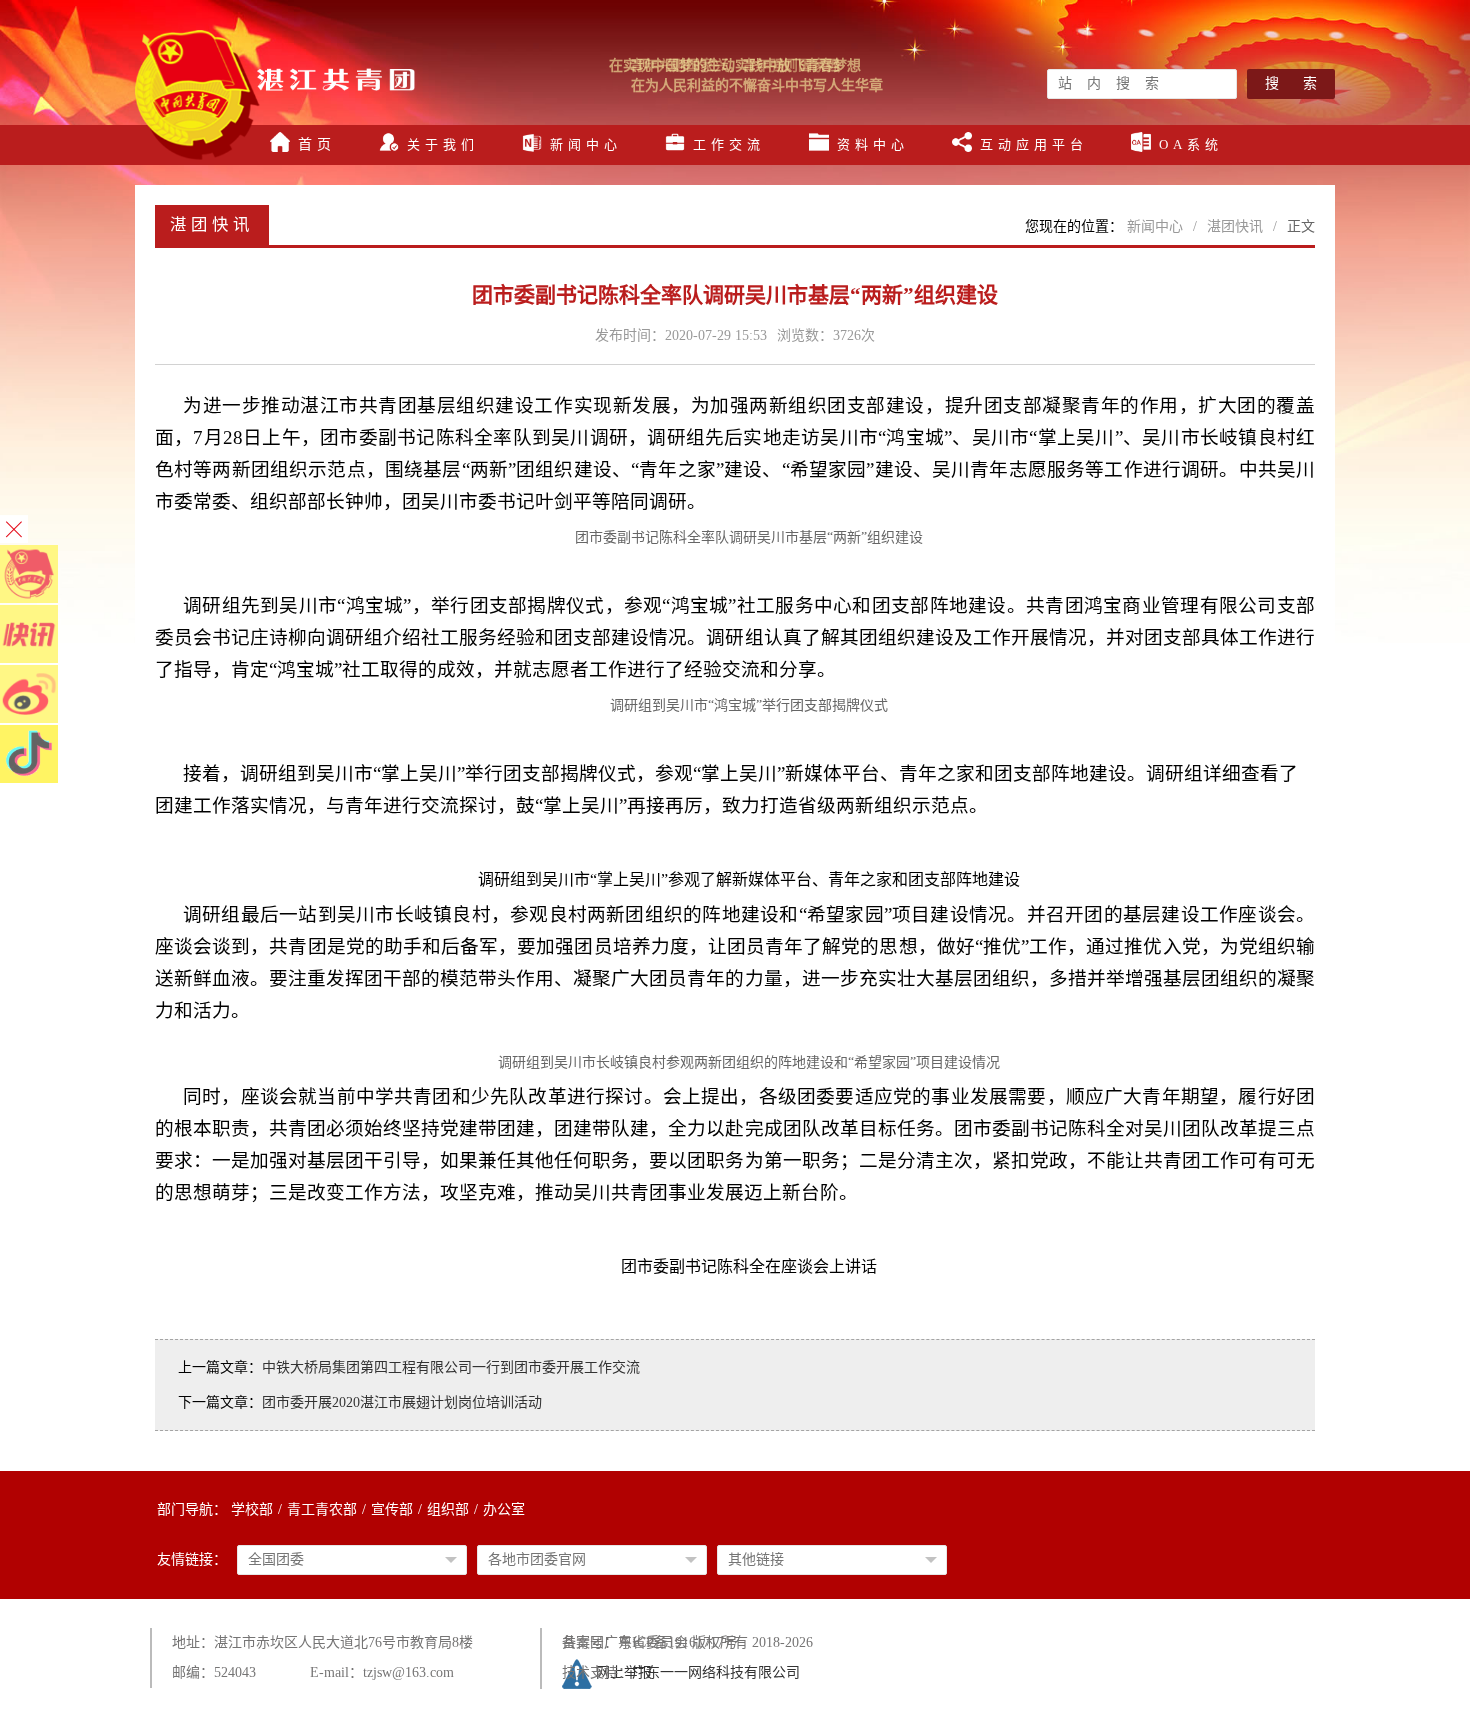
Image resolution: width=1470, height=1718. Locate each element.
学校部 (252, 1509)
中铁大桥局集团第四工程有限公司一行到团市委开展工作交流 (451, 1367)
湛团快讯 (1235, 226)
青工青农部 (322, 1509)
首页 (317, 144)
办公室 (504, 1509)
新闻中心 (1155, 226)
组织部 (448, 1509)
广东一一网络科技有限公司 (716, 1672)
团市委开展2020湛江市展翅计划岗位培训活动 (402, 1402)
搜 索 (1291, 83)
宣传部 (392, 1509)
